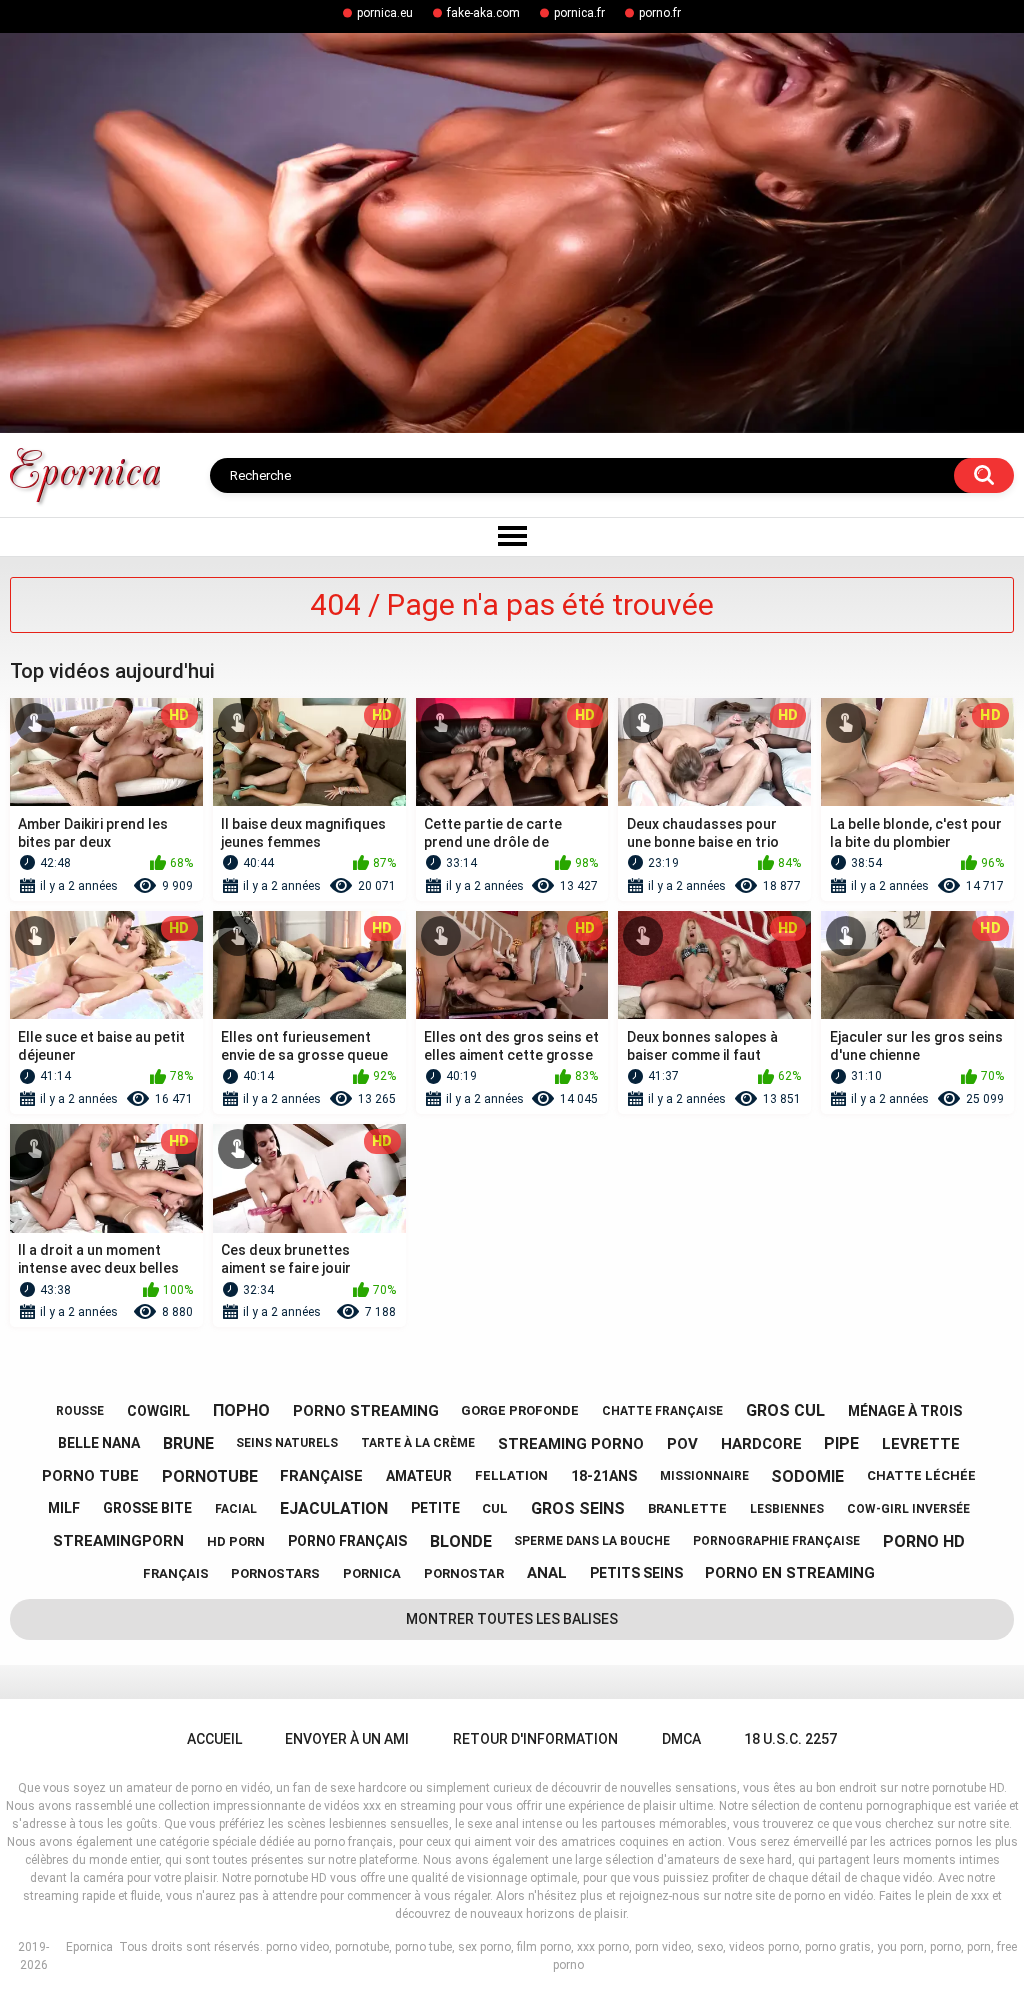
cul (495, 1508)
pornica (372, 1573)
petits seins (636, 1573)
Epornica (89, 1947)
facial (236, 1509)
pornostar (464, 1573)
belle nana (99, 1443)
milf (64, 1508)
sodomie (807, 1476)
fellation (511, 1475)
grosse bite (147, 1508)
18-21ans (604, 1476)
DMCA (681, 1739)
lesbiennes (787, 1509)
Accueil (214, 1739)
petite (435, 1508)
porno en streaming (790, 1573)
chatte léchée (921, 1475)
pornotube (210, 1476)
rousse (80, 1411)
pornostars (275, 1573)
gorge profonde (520, 1410)
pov (682, 1444)
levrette (921, 1444)
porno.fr (660, 13)
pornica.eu (385, 13)
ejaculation (334, 1508)
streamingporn (118, 1541)
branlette (687, 1508)
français (176, 1573)
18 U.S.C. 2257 (790, 1739)
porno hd (924, 1541)
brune (188, 1443)
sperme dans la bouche (592, 1541)
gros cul (785, 1410)
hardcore (761, 1444)
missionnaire (704, 1476)
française (321, 1476)
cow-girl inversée (908, 1509)
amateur (419, 1476)
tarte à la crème (418, 1443)
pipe (841, 1443)
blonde (461, 1541)
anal (547, 1573)
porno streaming (366, 1411)
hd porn (236, 1541)
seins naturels (287, 1443)
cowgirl (158, 1411)
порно (241, 1410)
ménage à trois (905, 1411)
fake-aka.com (483, 13)
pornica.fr (579, 13)
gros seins (578, 1508)
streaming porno (571, 1444)
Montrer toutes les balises (512, 1619)
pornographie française (776, 1541)
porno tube (90, 1476)
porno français (347, 1541)
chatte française (662, 1411)
